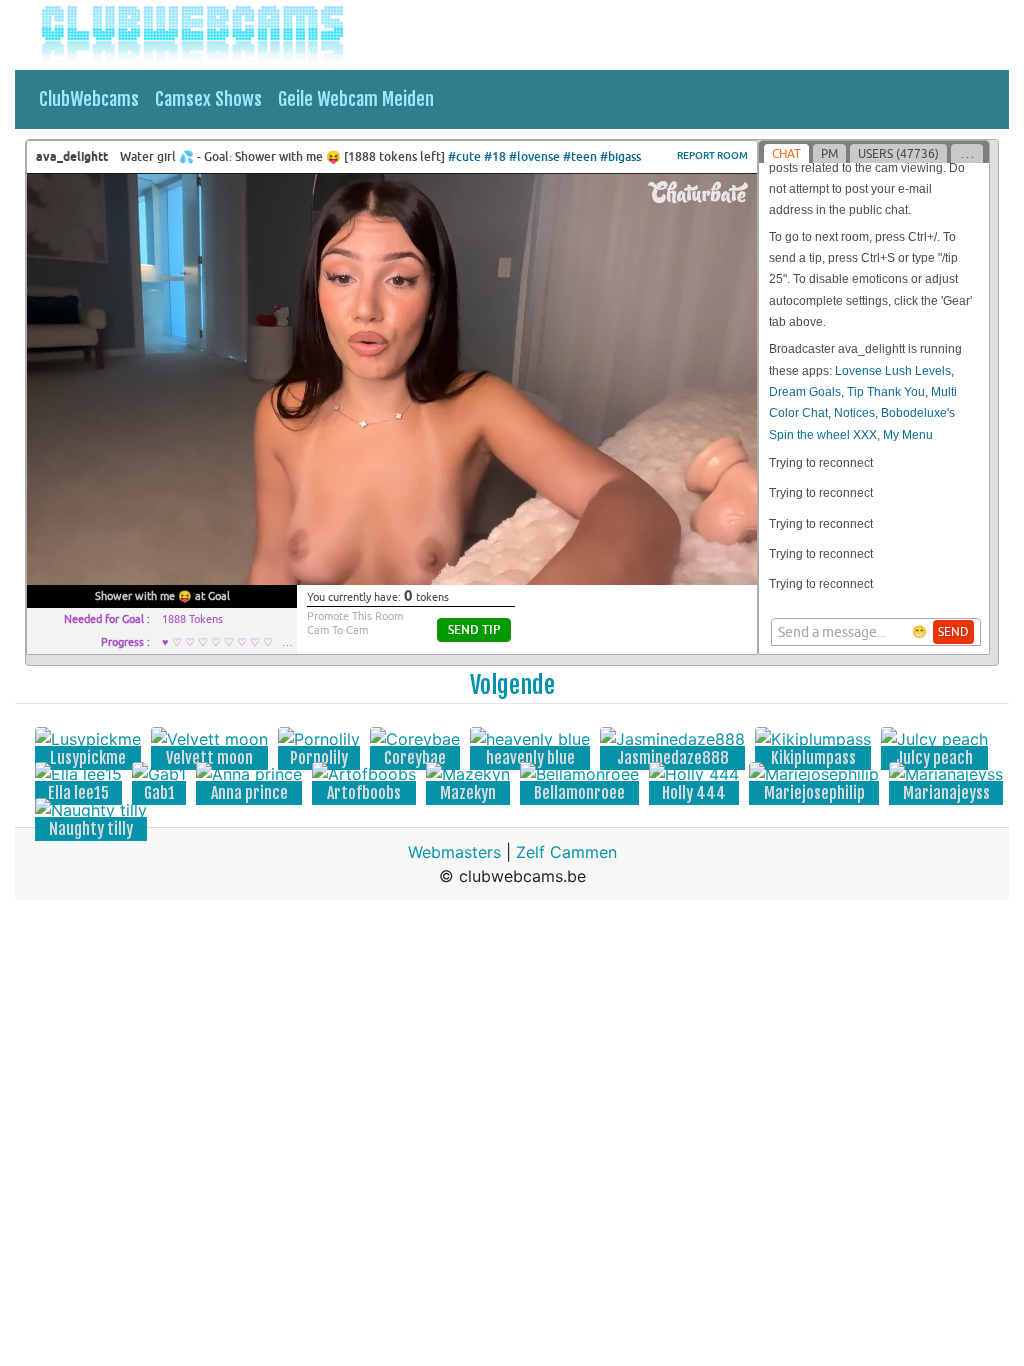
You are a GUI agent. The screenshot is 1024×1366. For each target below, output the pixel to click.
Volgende (512, 685)
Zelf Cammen (566, 852)
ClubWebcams (89, 99)
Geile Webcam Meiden (356, 99)
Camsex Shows (208, 99)
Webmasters (454, 852)
